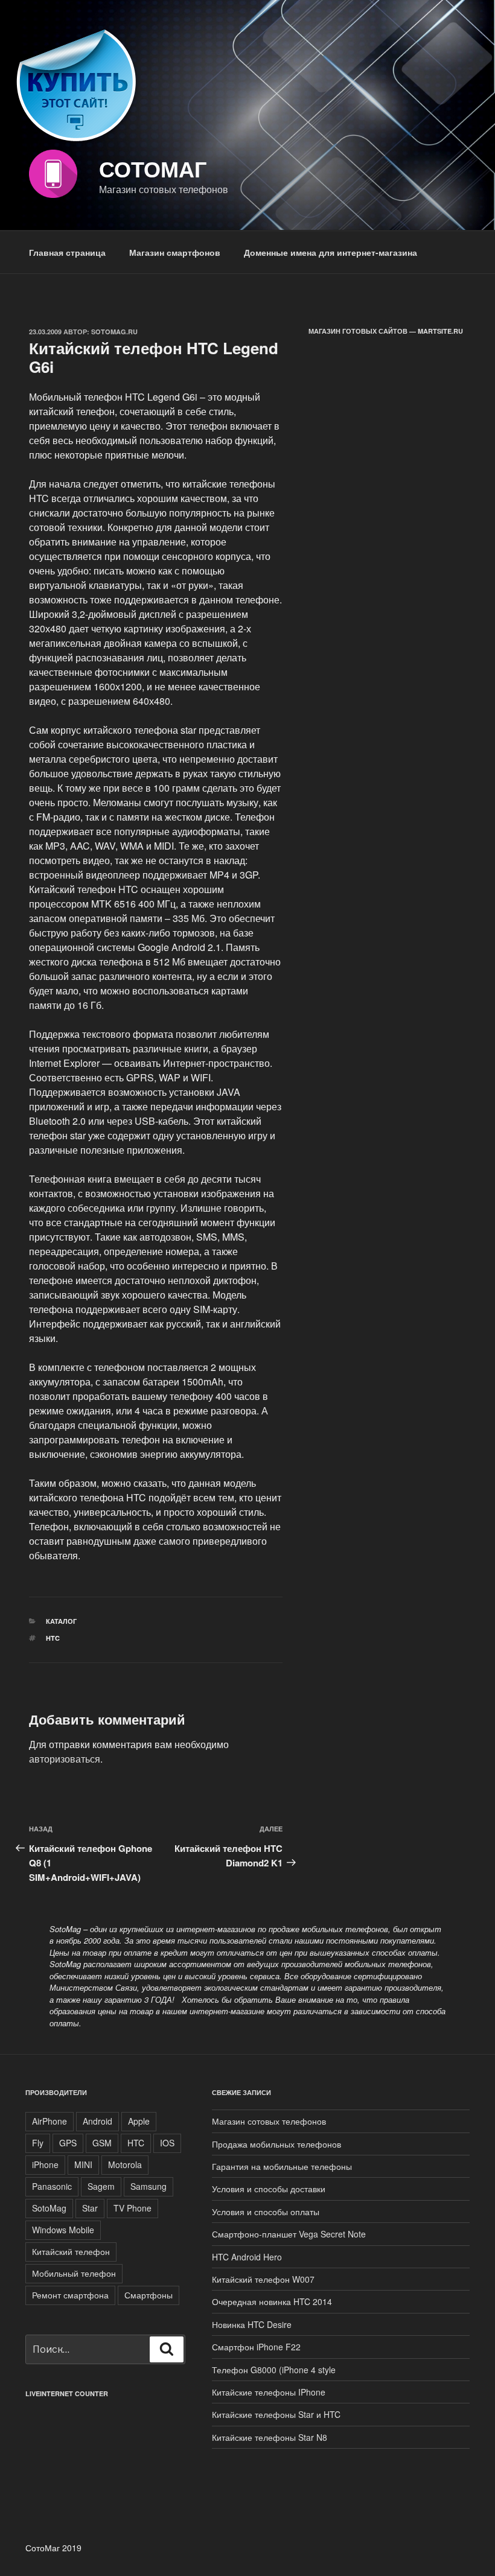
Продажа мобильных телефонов (276, 2144)
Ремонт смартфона (70, 2295)
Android (97, 2121)
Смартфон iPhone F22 (256, 2347)
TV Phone (133, 2208)
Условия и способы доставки (269, 2189)
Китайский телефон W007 (263, 2279)
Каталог (61, 1621)
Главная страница (67, 252)
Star (90, 2208)
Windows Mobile (63, 2230)
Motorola (125, 2164)
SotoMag (49, 2208)
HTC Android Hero (247, 2257)
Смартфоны (148, 2295)
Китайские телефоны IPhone (269, 2392)
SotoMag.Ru (114, 332)
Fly (38, 2143)
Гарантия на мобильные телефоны (282, 2166)
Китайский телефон (71, 2251)
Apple (139, 2121)
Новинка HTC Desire (252, 2324)
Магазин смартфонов (175, 252)
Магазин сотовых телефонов (269, 2121)
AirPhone (49, 2121)
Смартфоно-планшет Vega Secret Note (289, 2234)
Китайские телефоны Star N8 (270, 2437)
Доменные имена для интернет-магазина (331, 252)
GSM (102, 2143)
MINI (83, 2164)
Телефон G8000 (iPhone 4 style (274, 2370)
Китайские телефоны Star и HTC (276, 2414)
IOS (167, 2143)
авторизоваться (65, 1759)
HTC (53, 1638)
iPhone (45, 2164)
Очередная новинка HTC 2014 (272, 2301)
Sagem (101, 2186)
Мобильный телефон (74, 2273)
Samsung (148, 2186)
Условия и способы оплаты (266, 2212)
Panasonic (52, 2186)
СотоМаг (153, 168)
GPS (68, 2143)
